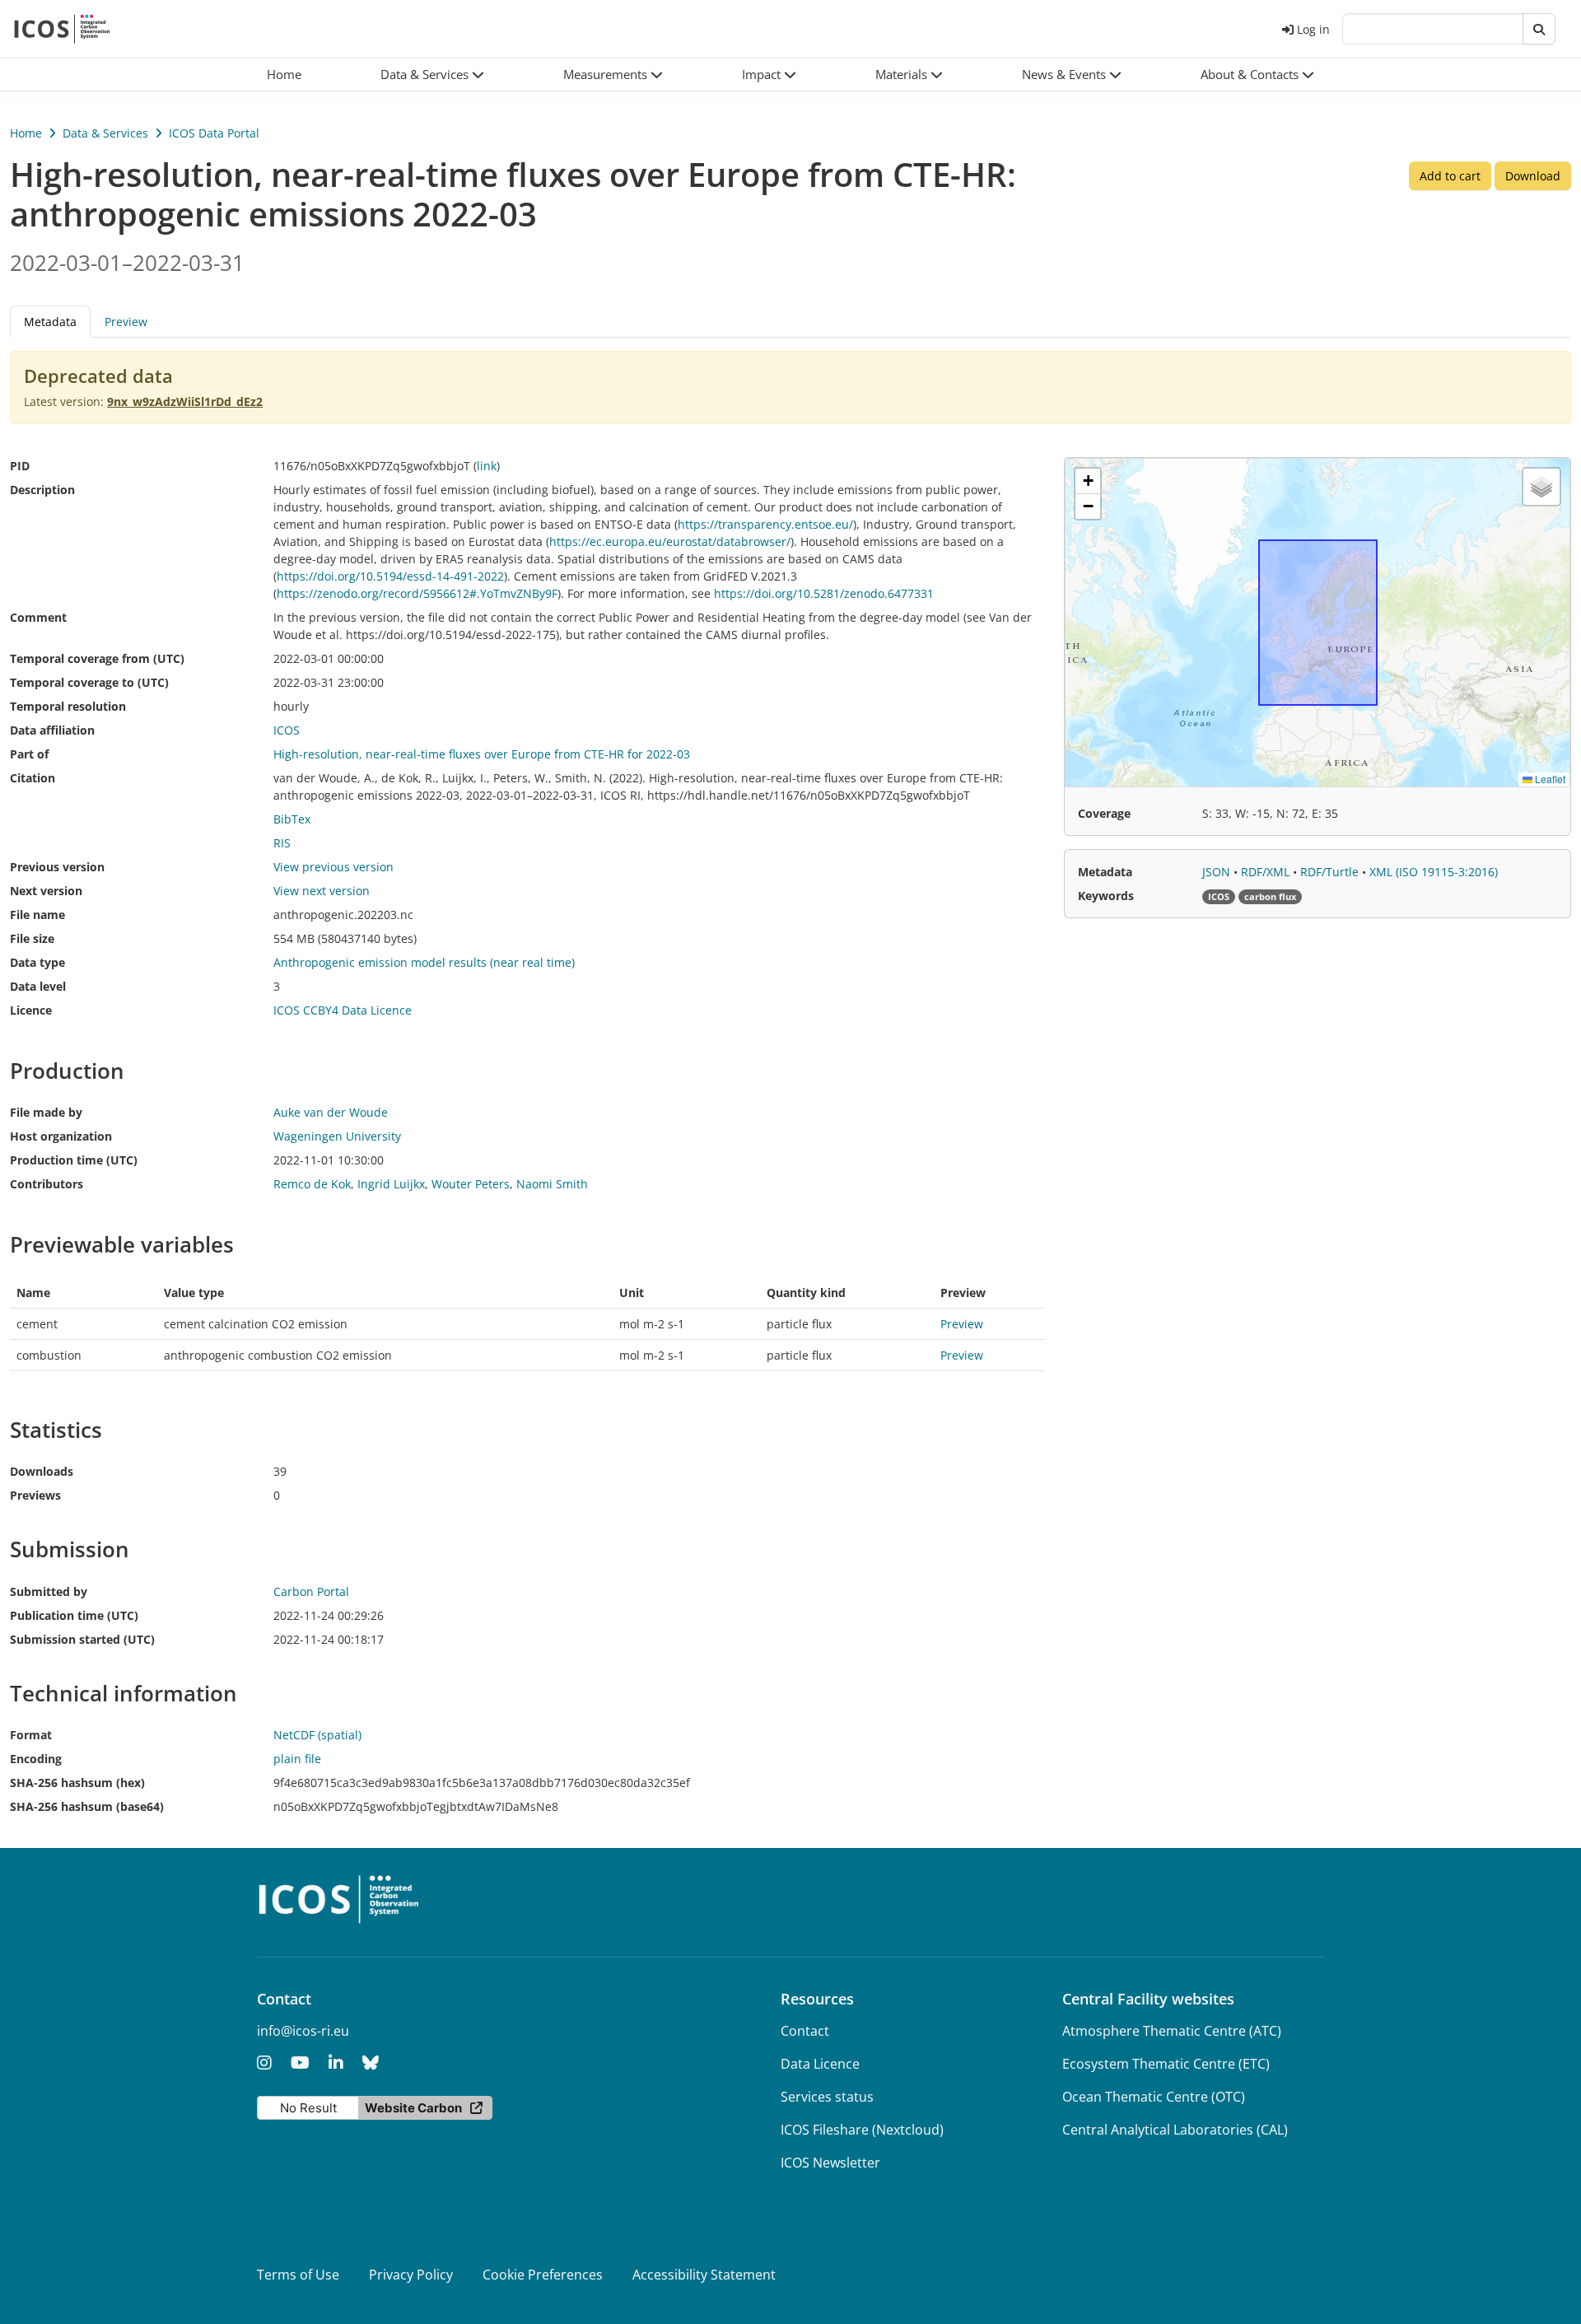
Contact (805, 2031)
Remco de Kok (312, 1184)
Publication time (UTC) (74, 1615)
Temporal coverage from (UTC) (97, 658)
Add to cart (1450, 176)
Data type (37, 962)
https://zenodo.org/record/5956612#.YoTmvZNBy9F (417, 593)
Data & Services (105, 133)
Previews (35, 1495)
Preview (126, 322)
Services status (827, 2097)
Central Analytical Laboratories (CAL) (1175, 2130)
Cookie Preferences (543, 2275)
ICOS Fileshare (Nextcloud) (862, 2130)
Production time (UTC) (74, 1160)
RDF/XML (1267, 872)
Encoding (36, 1759)
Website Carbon (413, 2108)
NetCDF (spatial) (317, 1735)
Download (1533, 176)
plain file (297, 1759)
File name (37, 915)
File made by (46, 1112)
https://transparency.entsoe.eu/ (765, 524)
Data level (38, 986)
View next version (322, 891)
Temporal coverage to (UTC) (89, 682)
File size (32, 938)
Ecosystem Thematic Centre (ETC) (1166, 2064)
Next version (46, 891)
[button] (432, 75)
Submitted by (49, 1591)
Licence (31, 1010)
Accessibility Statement (704, 2275)
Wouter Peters (471, 1184)
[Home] (62, 29)
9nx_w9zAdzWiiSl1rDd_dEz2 (185, 401)
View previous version (333, 867)
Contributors (47, 1184)
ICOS (287, 730)
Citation (33, 778)
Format (31, 1735)
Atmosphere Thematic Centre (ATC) (1172, 2031)
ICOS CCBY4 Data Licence (343, 1010)
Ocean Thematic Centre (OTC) (1154, 2097)
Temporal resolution (68, 706)
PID (20, 466)
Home (26, 133)
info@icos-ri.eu (303, 2031)
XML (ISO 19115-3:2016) (1434, 872)
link (487, 466)
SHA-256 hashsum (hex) (77, 1783)
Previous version (57, 867)
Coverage (1104, 813)
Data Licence (820, 2064)
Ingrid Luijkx (391, 1184)
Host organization (61, 1136)
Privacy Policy (411, 2275)
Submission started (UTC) (82, 1639)
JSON (1218, 872)
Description (42, 490)
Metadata (1105, 872)
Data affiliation (52, 730)
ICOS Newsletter (830, 2163)
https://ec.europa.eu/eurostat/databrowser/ (670, 541)
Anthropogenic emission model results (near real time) (424, 962)
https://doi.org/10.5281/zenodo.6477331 (824, 593)
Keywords (1106, 896)
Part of (29, 754)
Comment (38, 617)
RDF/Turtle (1331, 872)
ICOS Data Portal (214, 133)
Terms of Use (298, 2275)
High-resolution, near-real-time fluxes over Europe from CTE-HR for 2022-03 (482, 754)
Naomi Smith (552, 1184)
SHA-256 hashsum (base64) (87, 1806)
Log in (1313, 29)
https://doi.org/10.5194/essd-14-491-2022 (390, 576)
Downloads (42, 1471)
